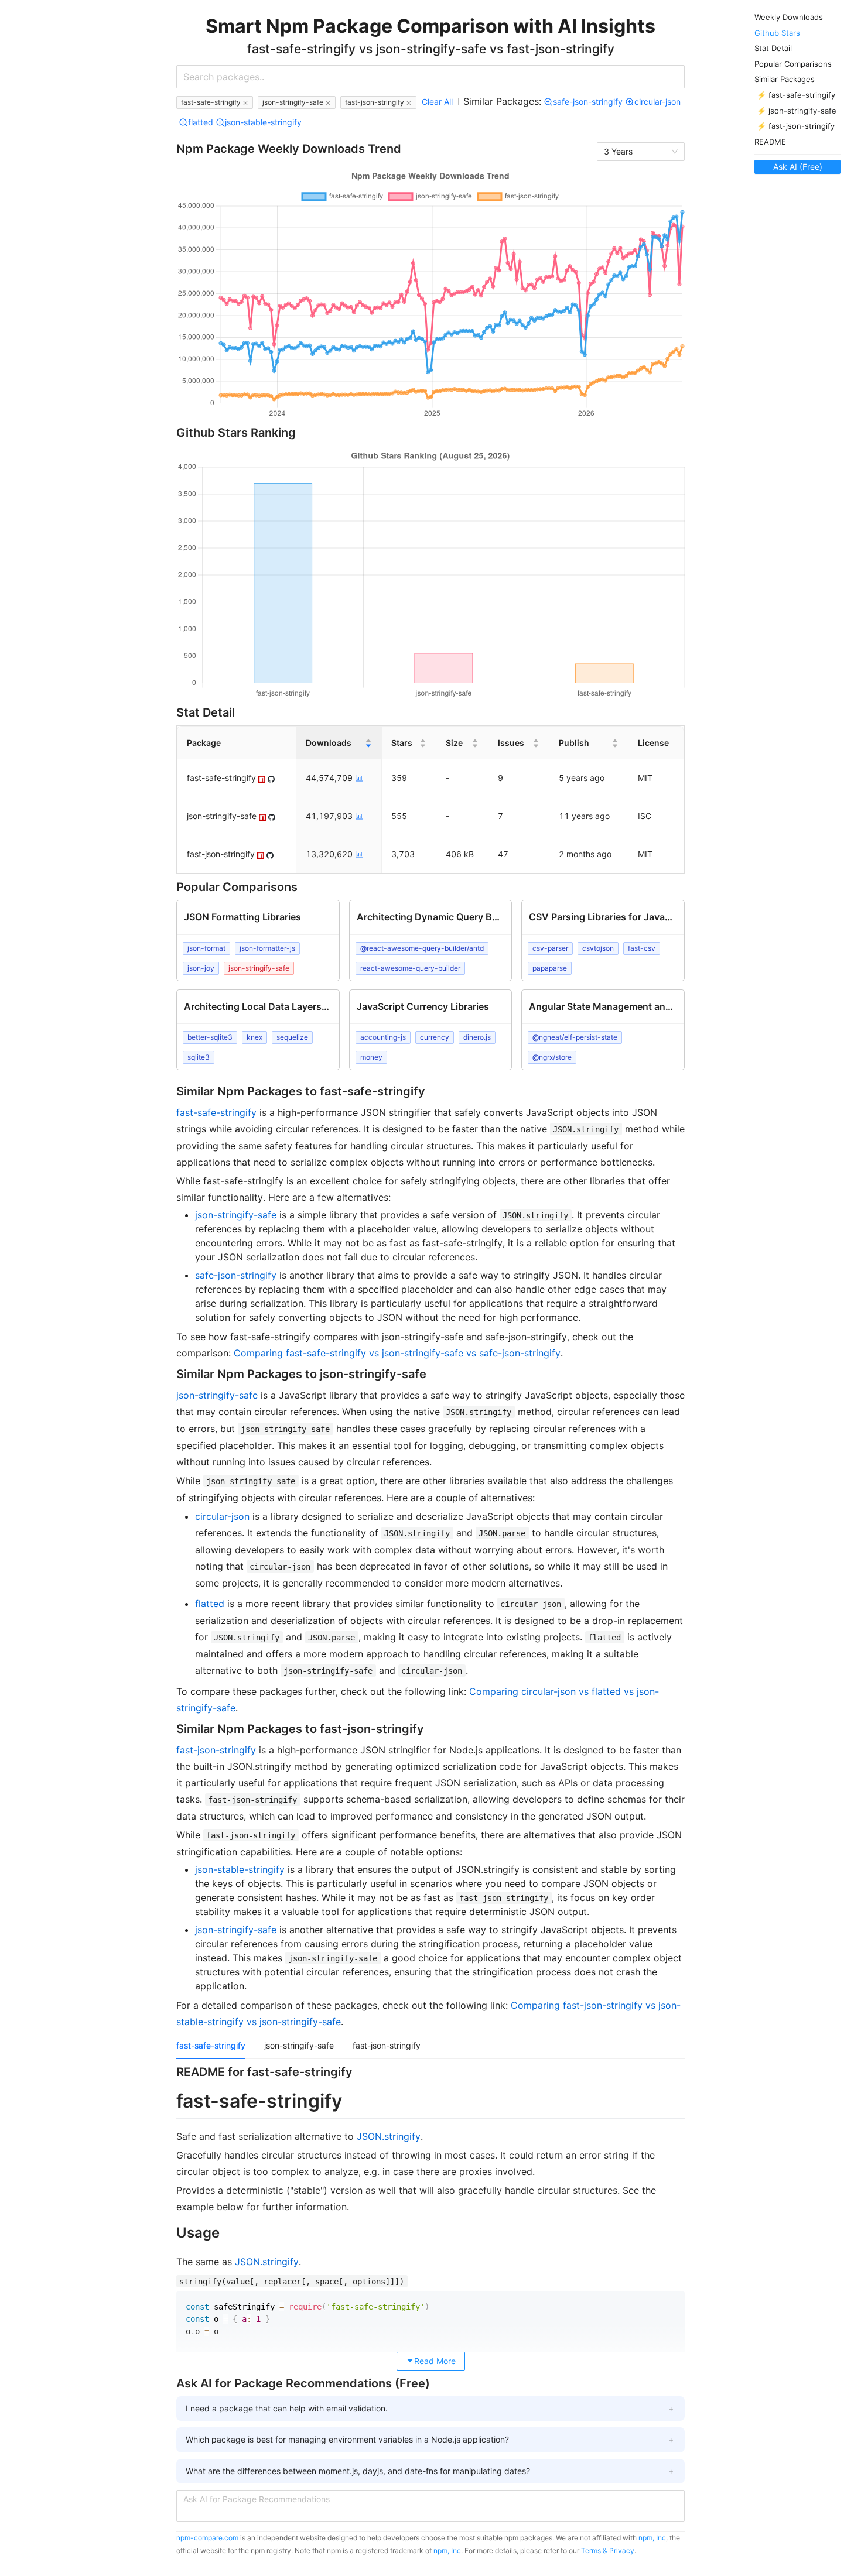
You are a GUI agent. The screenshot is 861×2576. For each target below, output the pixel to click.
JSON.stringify (389, 2136)
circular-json (222, 1516)
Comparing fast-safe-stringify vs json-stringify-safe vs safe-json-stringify (397, 1353)
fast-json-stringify (216, 1750)
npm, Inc (652, 2538)
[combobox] (430, 77)
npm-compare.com (207, 2538)
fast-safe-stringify (216, 1112)
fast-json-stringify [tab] (387, 2045)
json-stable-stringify (240, 1869)
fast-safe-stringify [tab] (211, 2045)
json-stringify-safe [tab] (299, 2045)
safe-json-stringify (236, 1275)
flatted (210, 1604)
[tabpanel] (430, 2215)
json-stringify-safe (236, 1215)
